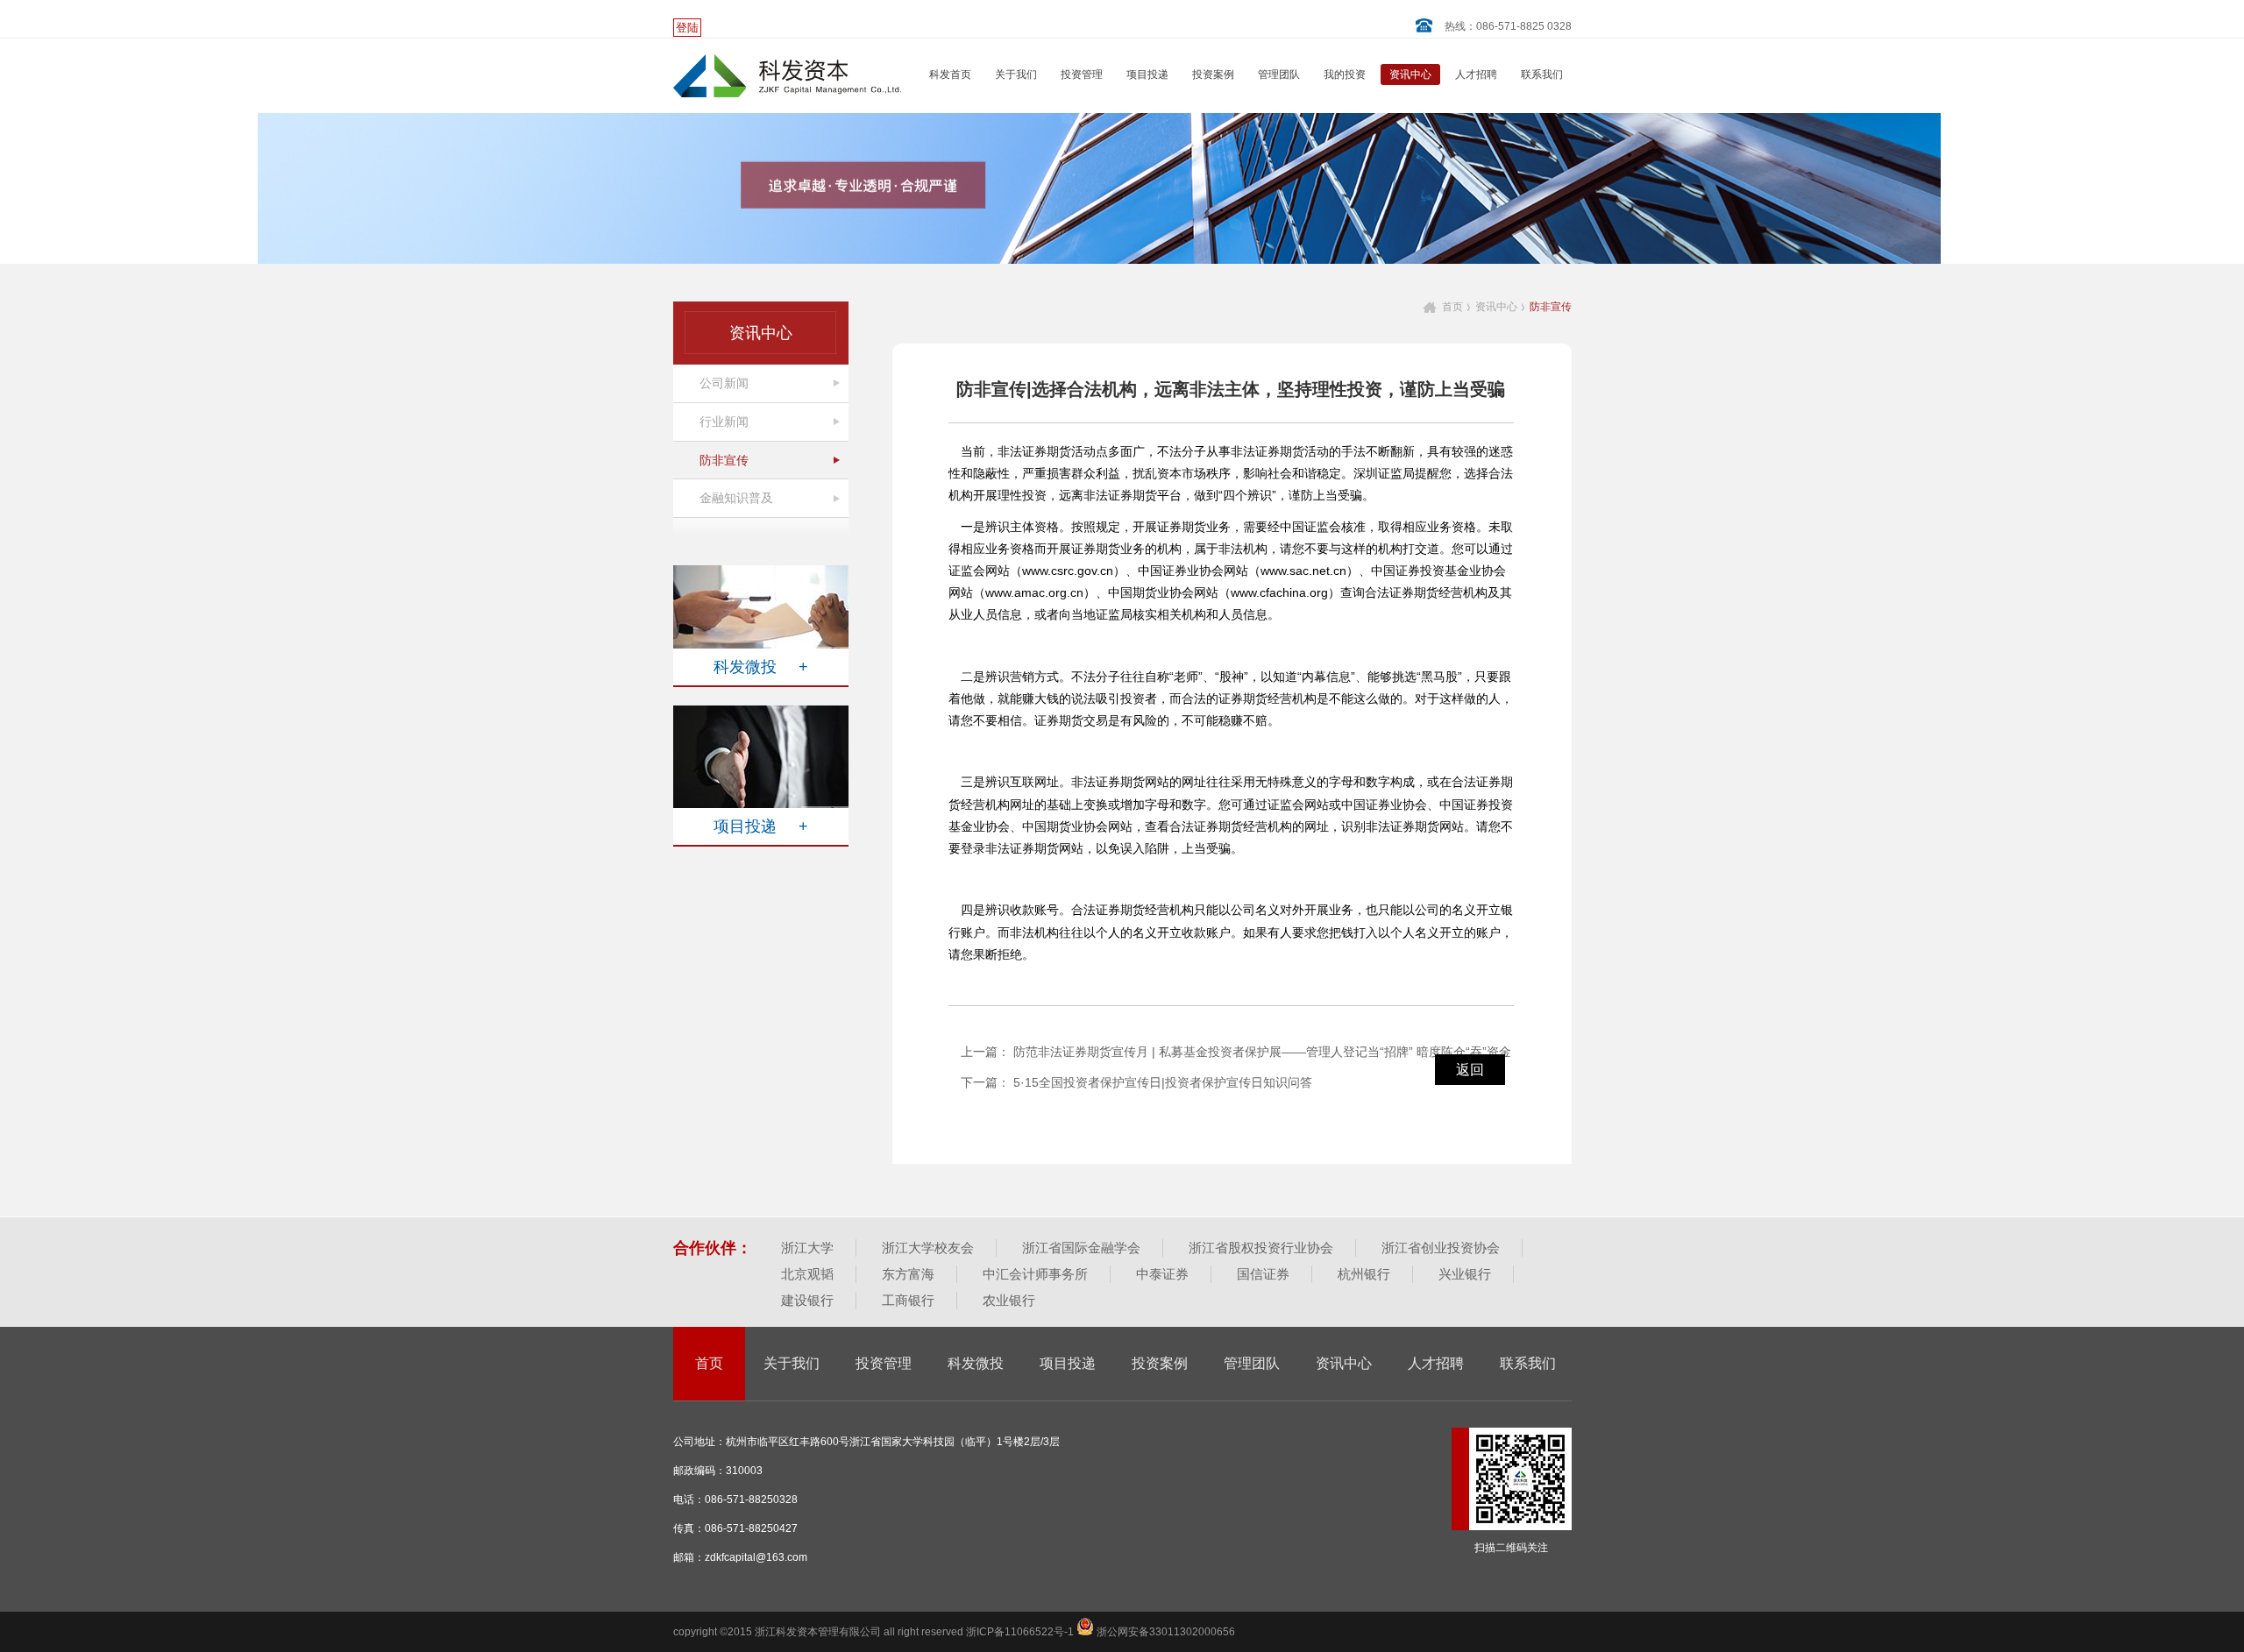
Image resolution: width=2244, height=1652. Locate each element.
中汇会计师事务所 (1035, 1274)
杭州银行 (1364, 1274)
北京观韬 (807, 1274)
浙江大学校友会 (928, 1248)
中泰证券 (1162, 1274)
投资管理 (1082, 74)
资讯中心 (1410, 74)
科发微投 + (761, 667)
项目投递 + (761, 826)
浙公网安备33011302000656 (1165, 1632)
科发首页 (950, 74)
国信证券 (1263, 1274)
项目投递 (1147, 74)
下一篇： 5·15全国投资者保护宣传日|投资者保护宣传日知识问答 (1136, 1082)
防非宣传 (724, 460)
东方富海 (908, 1274)
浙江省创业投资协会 (1441, 1248)
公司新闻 (724, 383)
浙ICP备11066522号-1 (1021, 1632)
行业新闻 (724, 422)
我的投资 (1345, 74)
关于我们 (1016, 74)
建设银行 (807, 1300)
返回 (1470, 1070)
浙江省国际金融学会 (1081, 1248)
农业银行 (1009, 1300)
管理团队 (1279, 74)
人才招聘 (1476, 74)
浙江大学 (807, 1248)
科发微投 (976, 1363)
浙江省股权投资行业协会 (1261, 1248)
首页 (1452, 307)
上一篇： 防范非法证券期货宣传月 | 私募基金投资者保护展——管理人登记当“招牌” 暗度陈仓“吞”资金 (1236, 1052)
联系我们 (1542, 74)
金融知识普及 (736, 498)
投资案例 (1213, 74)
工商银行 (908, 1300)
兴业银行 (1465, 1274)
